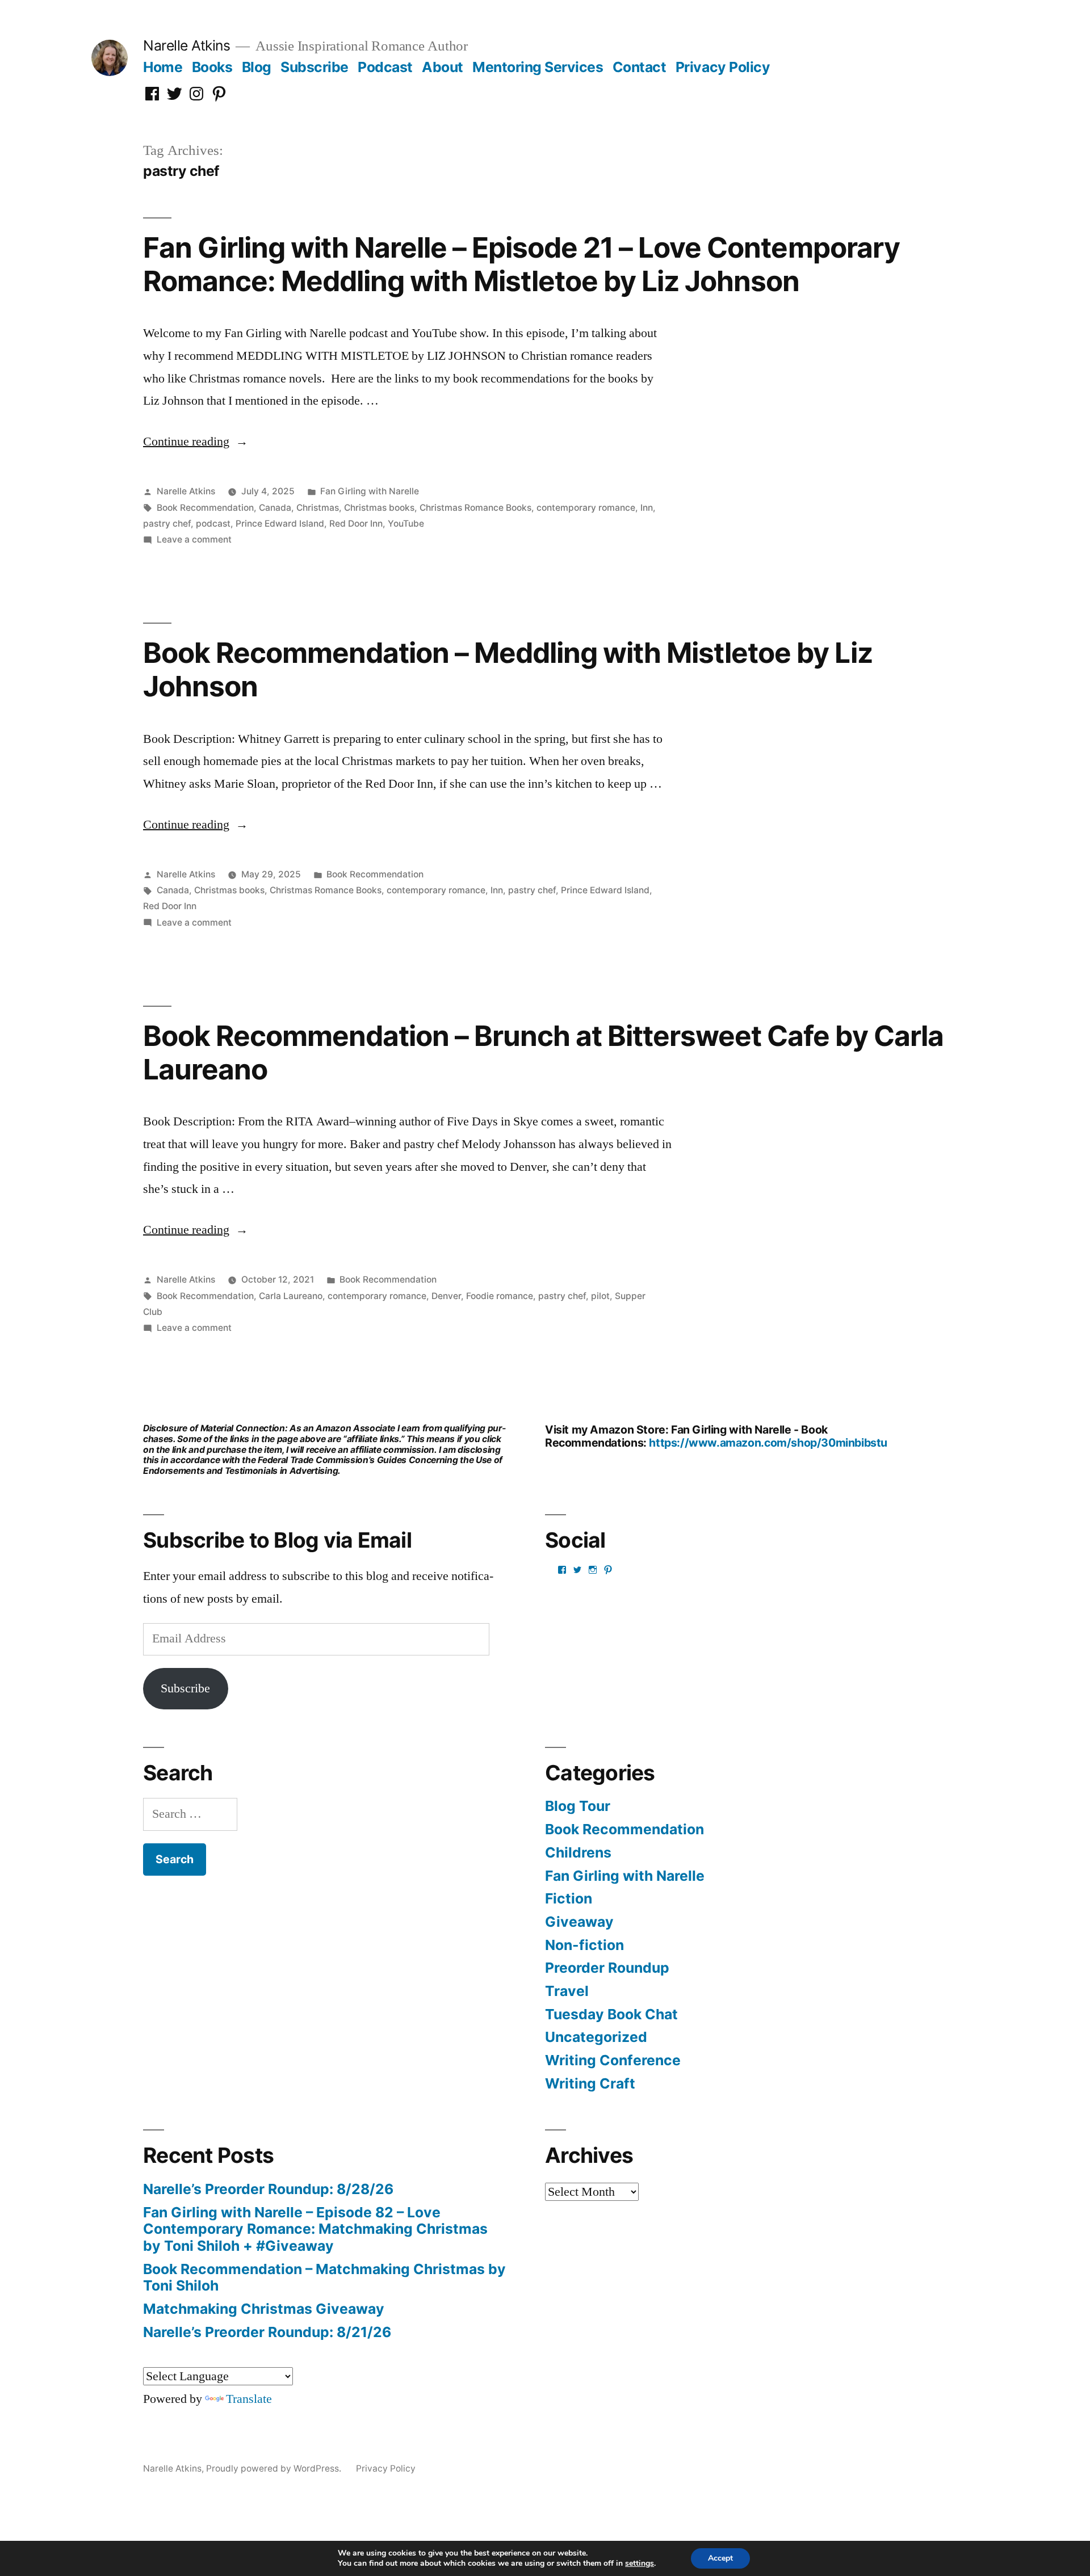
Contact (640, 67)
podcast (213, 524)
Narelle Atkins (186, 45)
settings (640, 2564)
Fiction (569, 1898)
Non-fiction (584, 1945)
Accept (720, 2558)
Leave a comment (194, 539)
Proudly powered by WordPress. (275, 2468)
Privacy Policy (723, 67)
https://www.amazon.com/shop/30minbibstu (768, 1443)
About (443, 67)
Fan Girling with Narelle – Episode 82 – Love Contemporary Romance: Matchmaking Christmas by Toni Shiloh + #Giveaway (315, 2229)
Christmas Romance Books (475, 508)
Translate (249, 2399)
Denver (446, 1296)
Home (163, 67)
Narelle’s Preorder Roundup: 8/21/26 (267, 2332)
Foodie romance (500, 1296)
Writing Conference (613, 2060)
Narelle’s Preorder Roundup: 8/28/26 (268, 2189)
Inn (647, 508)
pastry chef (167, 524)
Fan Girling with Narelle (370, 491)
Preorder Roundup (607, 1968)
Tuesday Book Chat (611, 2014)
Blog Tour (578, 1806)
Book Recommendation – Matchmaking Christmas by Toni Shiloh (324, 2277)
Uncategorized (596, 2037)
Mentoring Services (538, 67)
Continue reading (196, 442)
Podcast (385, 67)
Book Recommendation (205, 508)
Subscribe (315, 67)
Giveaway (579, 1922)
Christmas (318, 508)
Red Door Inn (356, 524)
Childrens (578, 1852)
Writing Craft (590, 2083)
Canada (275, 508)
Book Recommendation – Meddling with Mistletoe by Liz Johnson (508, 669)
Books (212, 67)
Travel (567, 1991)
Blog (257, 67)
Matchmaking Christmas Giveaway (264, 2309)
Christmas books (379, 508)
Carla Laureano (291, 1296)
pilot (600, 1296)
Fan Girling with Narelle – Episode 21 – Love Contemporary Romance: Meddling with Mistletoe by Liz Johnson (521, 264)
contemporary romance (586, 508)
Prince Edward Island (280, 524)
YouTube (406, 524)
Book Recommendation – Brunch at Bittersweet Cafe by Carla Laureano (543, 1052)
